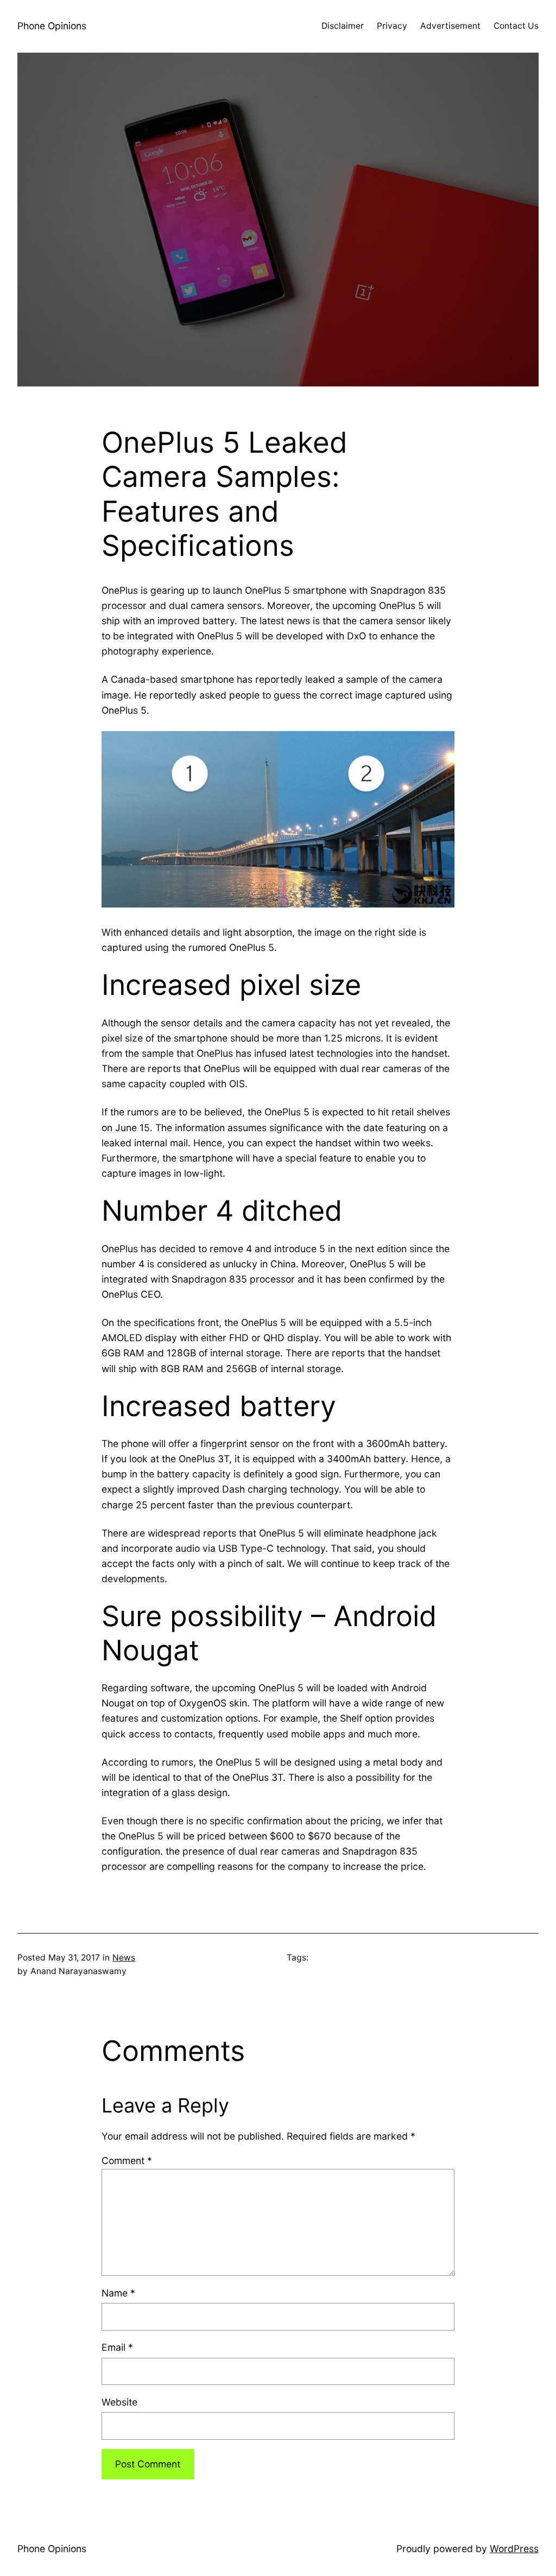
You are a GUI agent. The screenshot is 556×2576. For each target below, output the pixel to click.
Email (117, 2347)
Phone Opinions (52, 26)
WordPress (514, 2549)
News (124, 1958)
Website (119, 2402)
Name (118, 2293)
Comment (127, 2161)
